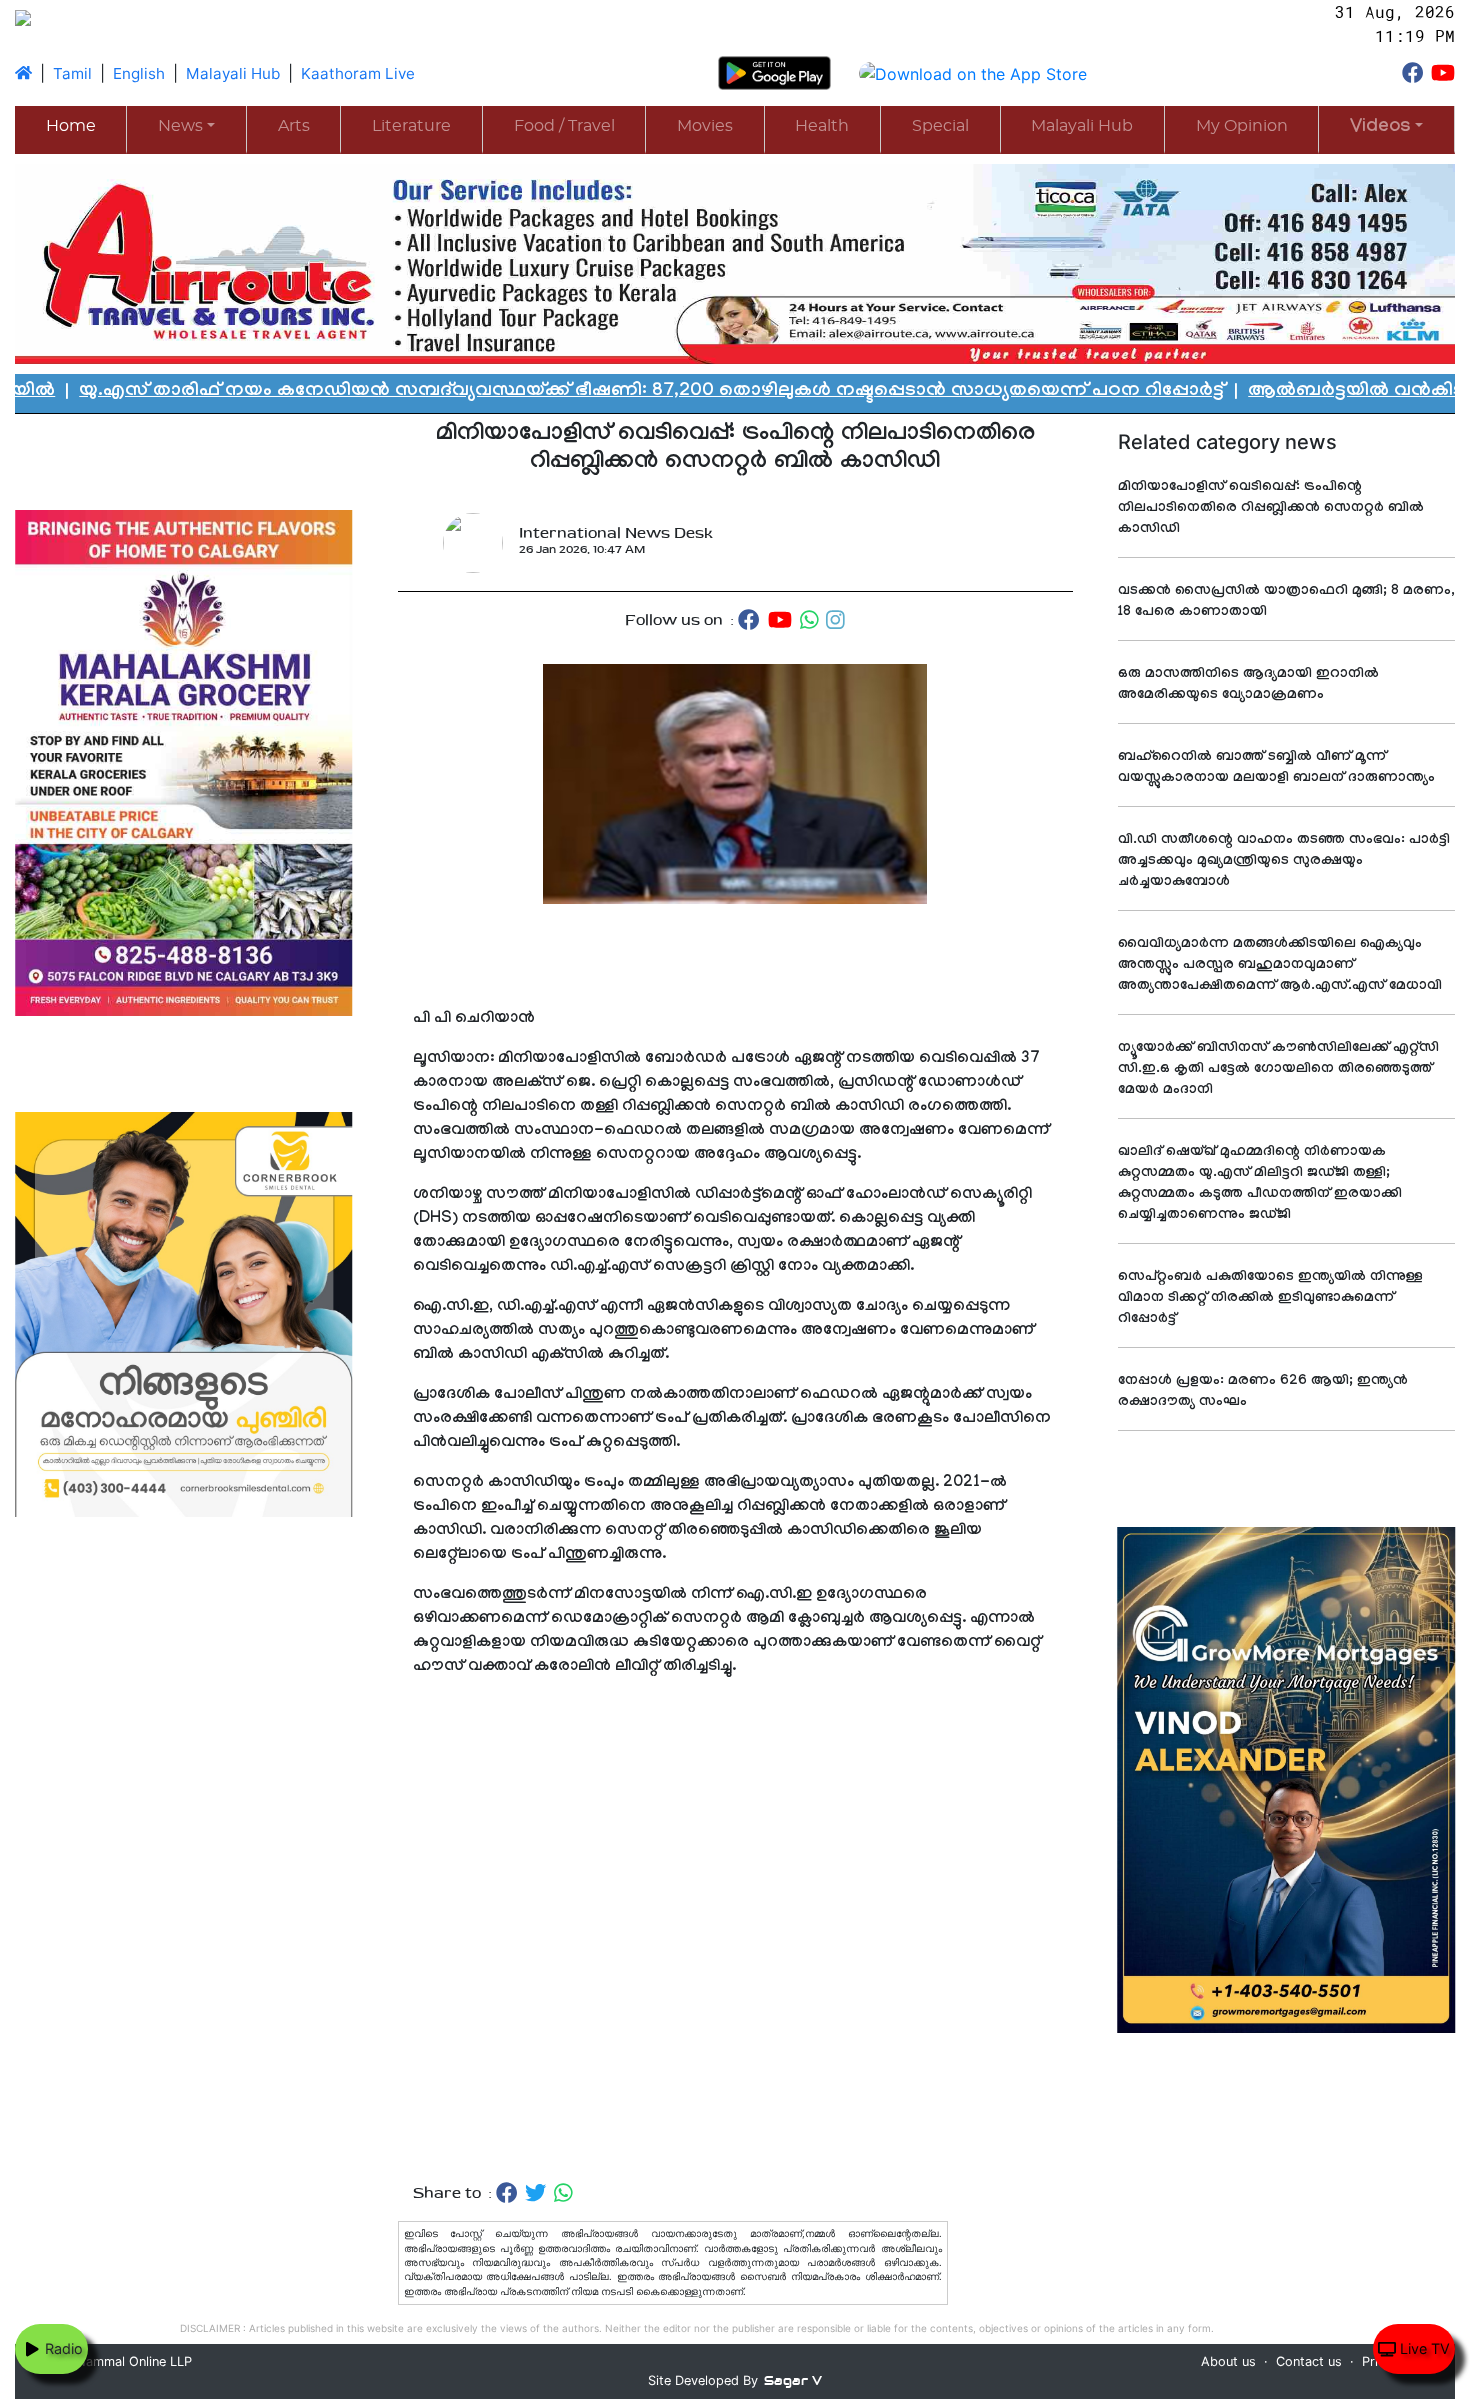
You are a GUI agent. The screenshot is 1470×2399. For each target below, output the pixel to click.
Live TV (1423, 2348)
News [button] (180, 126)
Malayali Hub (233, 73)
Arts (294, 126)
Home (71, 126)
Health (822, 126)
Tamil (72, 73)
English (139, 73)
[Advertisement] (735, 1950)
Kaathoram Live (358, 73)
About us (1228, 2361)
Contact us (1309, 2361)
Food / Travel (564, 126)
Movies (705, 126)
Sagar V (793, 2380)
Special (940, 126)
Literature (411, 126)
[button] (1386, 128)
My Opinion (1242, 126)
